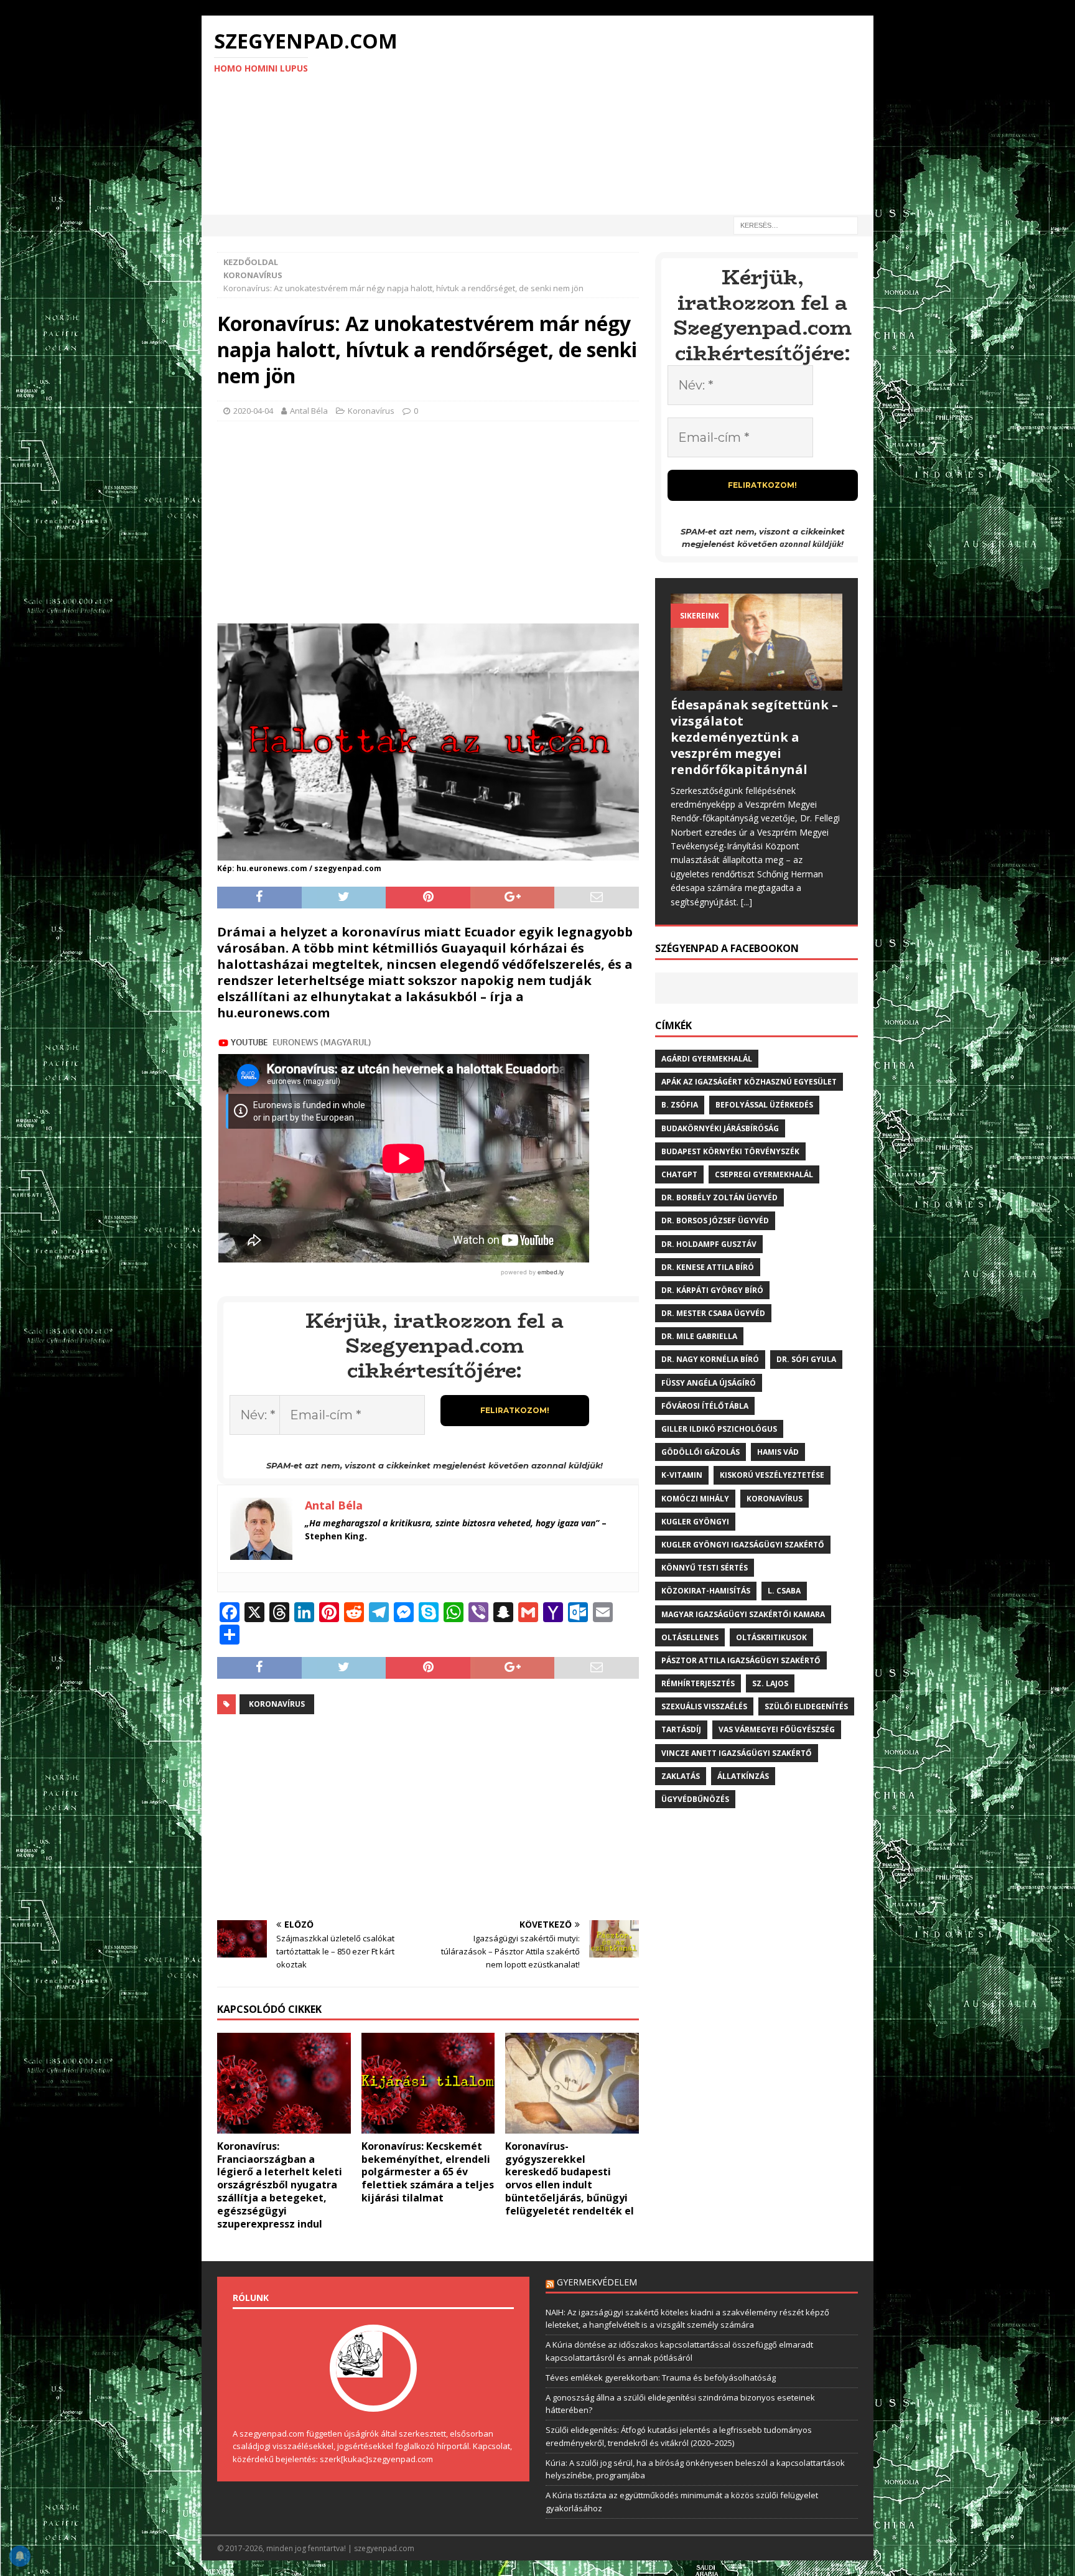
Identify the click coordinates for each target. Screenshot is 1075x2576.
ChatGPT (679, 1174)
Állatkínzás (743, 1776)
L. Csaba (784, 1591)
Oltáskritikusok (771, 1637)
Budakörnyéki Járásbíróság (720, 1128)
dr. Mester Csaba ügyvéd (713, 1313)
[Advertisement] (646, 115)
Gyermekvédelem (597, 2282)
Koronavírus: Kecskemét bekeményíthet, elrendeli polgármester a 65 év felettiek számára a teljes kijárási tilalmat (428, 2172)
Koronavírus (371, 411)
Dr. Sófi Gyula (806, 1359)
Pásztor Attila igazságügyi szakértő (741, 1660)
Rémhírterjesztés (698, 1683)
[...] (747, 902)
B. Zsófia (680, 1105)
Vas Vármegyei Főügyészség (777, 1729)
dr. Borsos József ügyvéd (715, 1220)
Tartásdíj (681, 1729)
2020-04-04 (253, 411)
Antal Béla (309, 411)
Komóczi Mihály (695, 1499)
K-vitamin (682, 1475)
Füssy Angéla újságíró (709, 1383)
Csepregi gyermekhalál (764, 1174)
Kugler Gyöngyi (695, 1522)
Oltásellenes (690, 1637)
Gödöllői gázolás (700, 1452)
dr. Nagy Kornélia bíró (710, 1359)
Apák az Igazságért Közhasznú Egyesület (749, 1082)
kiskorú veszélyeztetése (772, 1475)
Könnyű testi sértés (705, 1568)
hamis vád (778, 1452)
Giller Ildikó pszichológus (719, 1429)
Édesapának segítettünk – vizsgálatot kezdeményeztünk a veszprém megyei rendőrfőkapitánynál (754, 737)
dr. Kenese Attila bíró (708, 1267)
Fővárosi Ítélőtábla (705, 1406)
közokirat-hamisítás (706, 1591)
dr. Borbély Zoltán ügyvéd (719, 1197)
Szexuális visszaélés (704, 1706)
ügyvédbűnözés (695, 1799)
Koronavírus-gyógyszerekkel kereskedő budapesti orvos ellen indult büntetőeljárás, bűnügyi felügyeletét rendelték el (570, 2178)
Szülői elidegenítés (806, 1706)
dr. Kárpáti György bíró (712, 1290)
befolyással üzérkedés (764, 1105)
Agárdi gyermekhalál (707, 1059)
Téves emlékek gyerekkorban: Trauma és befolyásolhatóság (661, 2378)
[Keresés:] (796, 224)
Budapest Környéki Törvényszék (730, 1151)
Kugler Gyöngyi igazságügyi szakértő (743, 1545)
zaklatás (681, 1776)
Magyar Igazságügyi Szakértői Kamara (743, 1614)
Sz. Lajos (770, 1683)
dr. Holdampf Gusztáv (709, 1244)
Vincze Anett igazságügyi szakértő (737, 1753)
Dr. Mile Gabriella (699, 1336)
